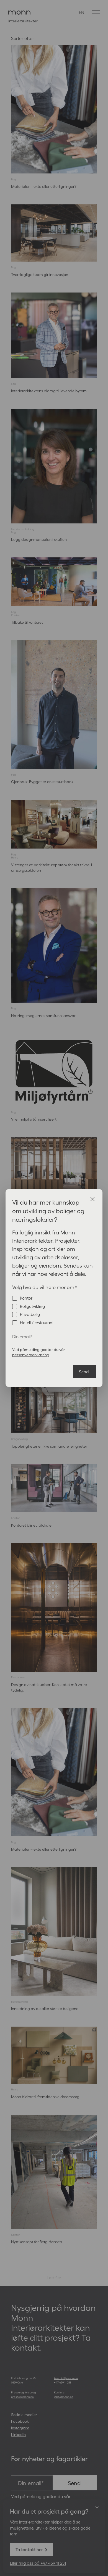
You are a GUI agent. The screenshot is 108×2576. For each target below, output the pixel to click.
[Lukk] (92, 1199)
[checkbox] (54, 1310)
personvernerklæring (31, 1355)
